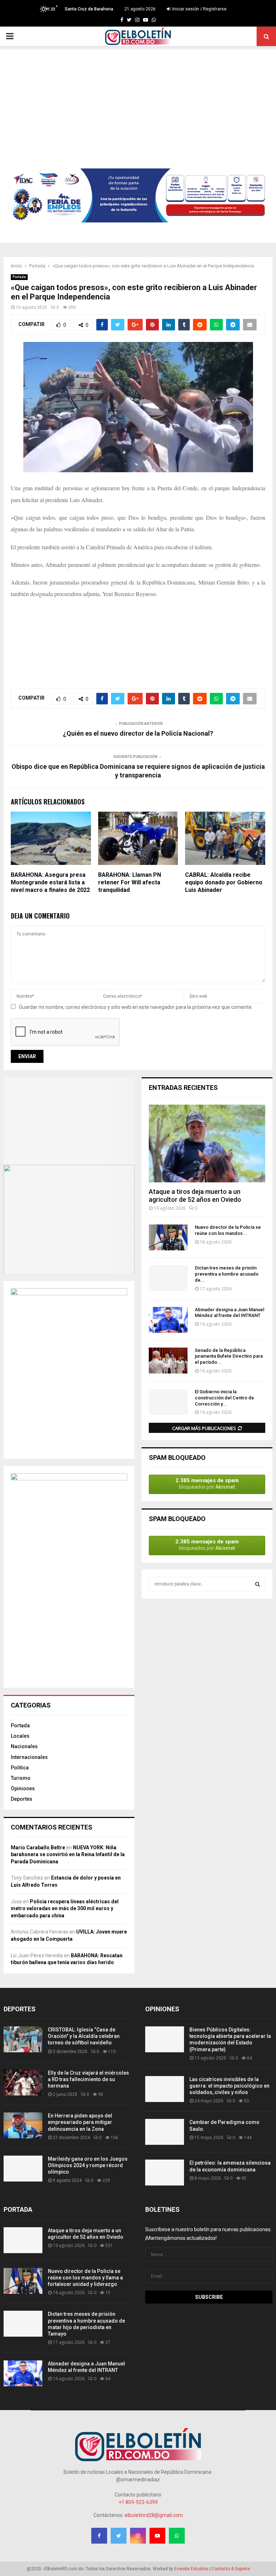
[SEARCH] (257, 1584)
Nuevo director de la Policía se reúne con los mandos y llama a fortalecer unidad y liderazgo (85, 2278)
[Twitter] (129, 20)
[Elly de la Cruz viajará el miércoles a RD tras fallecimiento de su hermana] (23, 2083)
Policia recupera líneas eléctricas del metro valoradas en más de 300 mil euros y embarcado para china (65, 1909)
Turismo (21, 1778)
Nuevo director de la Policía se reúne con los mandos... (228, 1230)
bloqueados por (207, 1483)
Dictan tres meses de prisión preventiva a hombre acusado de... (227, 1274)
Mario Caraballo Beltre (38, 1848)
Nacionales (24, 1746)
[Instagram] (137, 20)
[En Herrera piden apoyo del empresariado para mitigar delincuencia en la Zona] (23, 2125)
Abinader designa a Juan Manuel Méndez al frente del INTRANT (229, 1313)
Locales (20, 1736)
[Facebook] (122, 20)
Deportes (22, 1799)
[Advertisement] (138, 100)
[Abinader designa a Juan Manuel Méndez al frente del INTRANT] (168, 1320)
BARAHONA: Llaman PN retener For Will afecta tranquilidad (130, 882)
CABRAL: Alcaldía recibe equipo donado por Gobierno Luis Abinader (224, 882)
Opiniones (23, 1788)
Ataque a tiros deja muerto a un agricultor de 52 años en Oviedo (195, 1195)
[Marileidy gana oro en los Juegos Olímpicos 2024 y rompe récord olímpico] (23, 2169)
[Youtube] (146, 20)
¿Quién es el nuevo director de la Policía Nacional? (138, 733)
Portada (19, 277)
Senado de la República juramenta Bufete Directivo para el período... (229, 1356)
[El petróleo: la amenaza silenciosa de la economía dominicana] (165, 2173)
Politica (20, 1768)
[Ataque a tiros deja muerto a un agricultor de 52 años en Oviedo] (207, 1143)
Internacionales (29, 1757)
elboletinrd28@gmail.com (154, 2515)
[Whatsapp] (154, 20)
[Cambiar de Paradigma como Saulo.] (165, 2132)
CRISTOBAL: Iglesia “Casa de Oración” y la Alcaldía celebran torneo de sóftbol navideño (84, 2036)
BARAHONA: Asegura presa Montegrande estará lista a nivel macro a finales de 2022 (50, 882)
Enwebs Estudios (191, 2569)
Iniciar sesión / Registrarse (199, 9)
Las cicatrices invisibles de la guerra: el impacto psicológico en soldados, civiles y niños (229, 2086)
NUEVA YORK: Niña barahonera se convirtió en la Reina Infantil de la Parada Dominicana (68, 1855)
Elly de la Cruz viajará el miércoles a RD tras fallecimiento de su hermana (88, 2079)
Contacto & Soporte (231, 2569)
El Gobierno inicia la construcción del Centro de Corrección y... (224, 1398)
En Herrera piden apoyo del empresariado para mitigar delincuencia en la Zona (80, 2122)
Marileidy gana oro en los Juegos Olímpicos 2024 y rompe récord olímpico (88, 2165)
